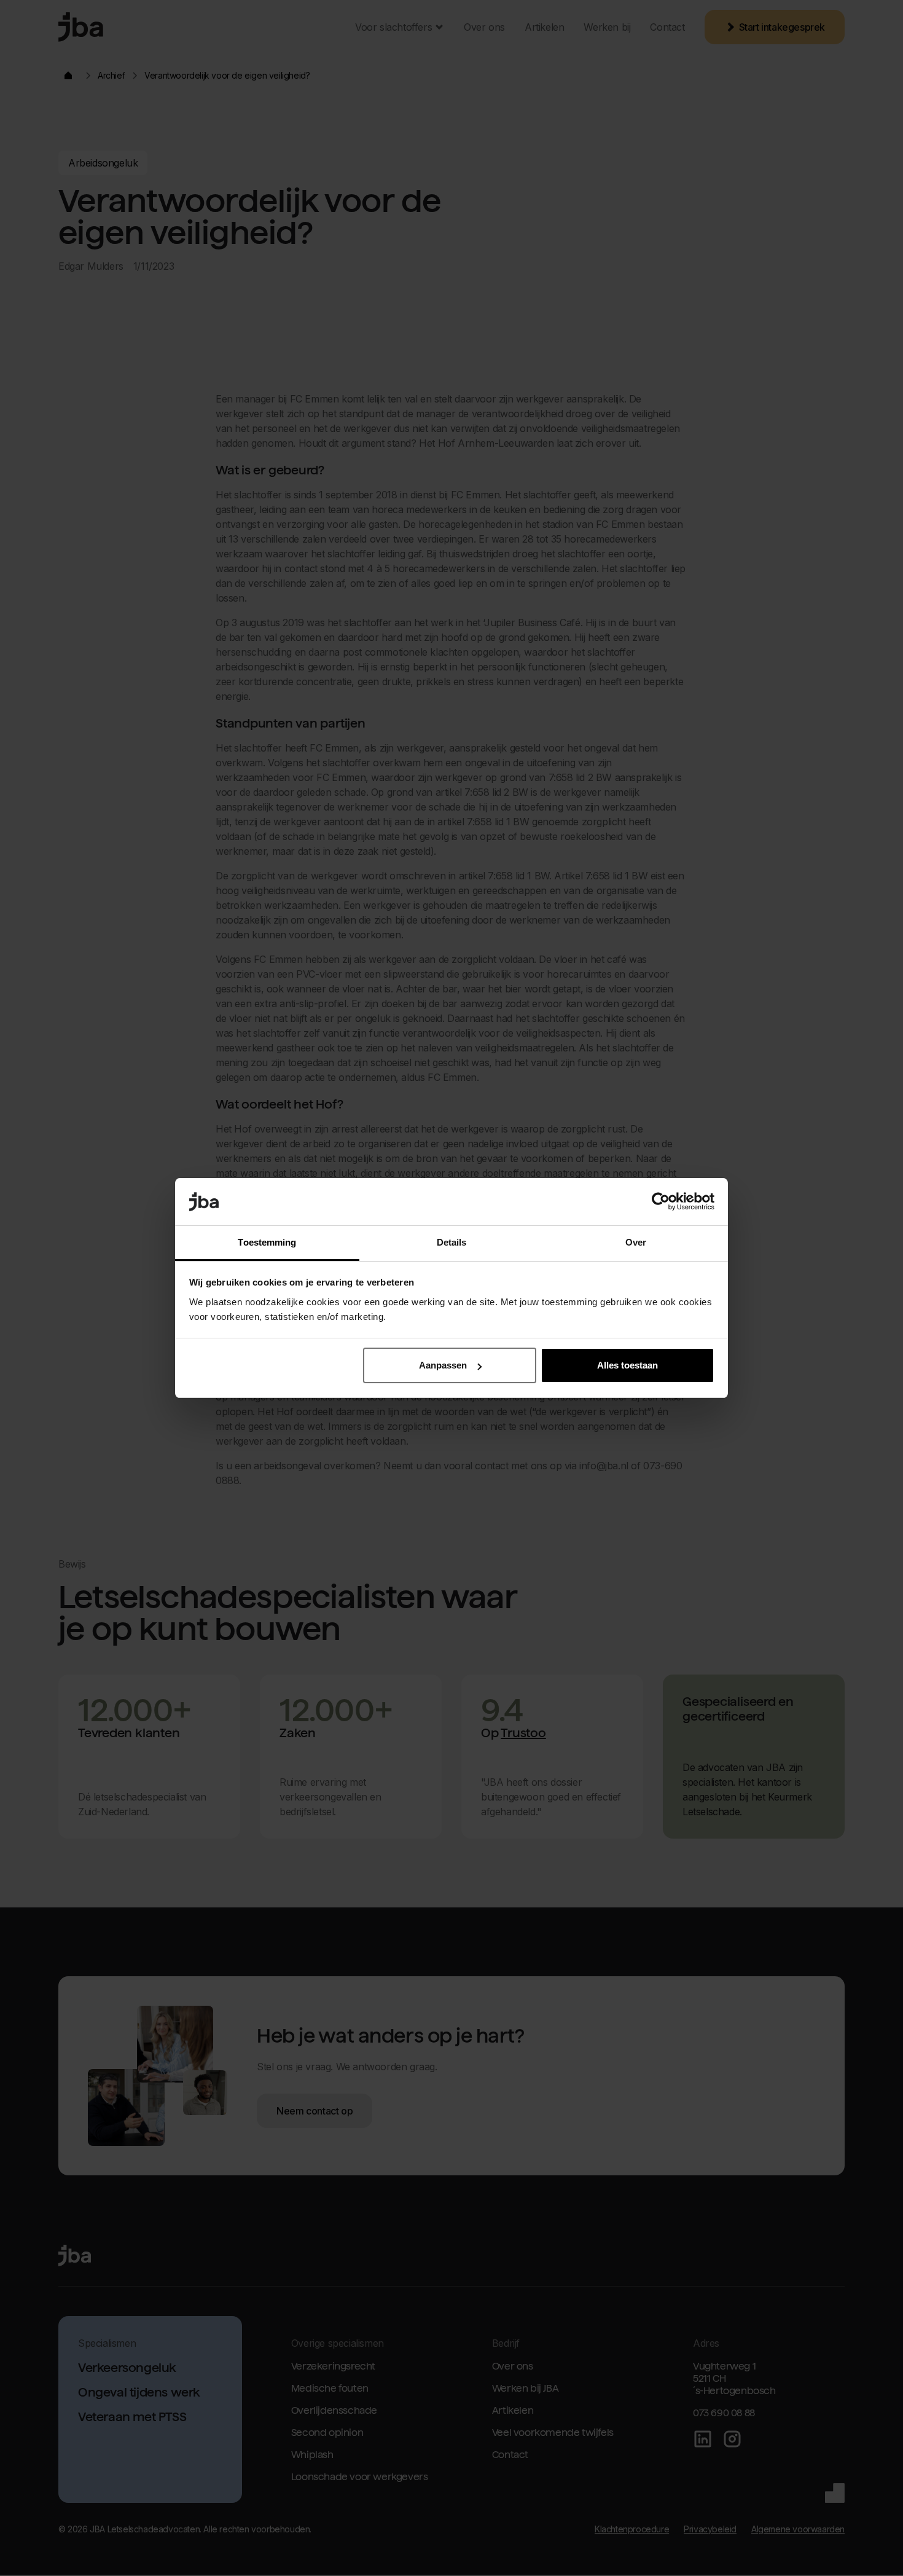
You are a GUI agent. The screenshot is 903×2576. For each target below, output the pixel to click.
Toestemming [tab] (267, 1242)
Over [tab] (636, 1242)
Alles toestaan (627, 1365)
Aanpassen (443, 1365)
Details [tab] (452, 1242)
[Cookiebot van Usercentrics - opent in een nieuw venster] (661, 1202)
